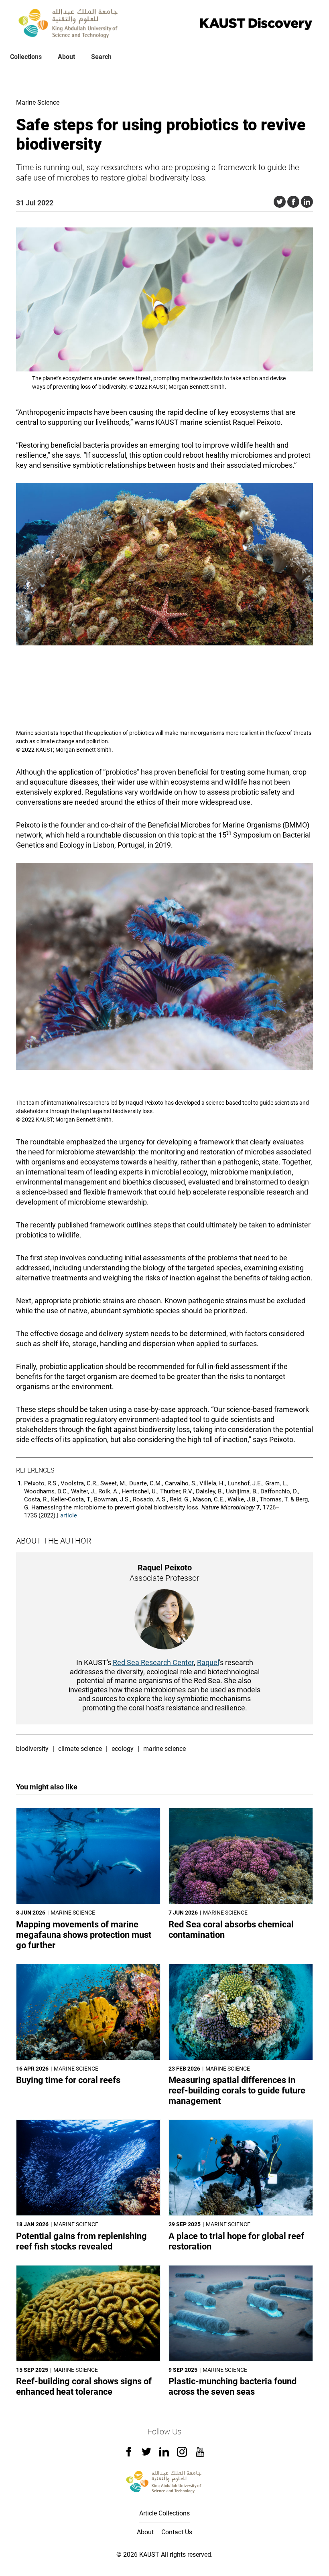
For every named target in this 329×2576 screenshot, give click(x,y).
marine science (164, 1749)
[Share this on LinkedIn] (307, 202)
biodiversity (32, 1749)
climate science (80, 1749)
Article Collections (164, 2513)
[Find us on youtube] (200, 2455)
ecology (123, 1749)
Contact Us (177, 2532)
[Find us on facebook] (129, 2454)
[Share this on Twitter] (280, 202)
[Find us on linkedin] (164, 2454)
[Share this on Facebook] (293, 202)
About (66, 57)
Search (101, 57)
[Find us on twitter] (146, 2454)
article (69, 1515)
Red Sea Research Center (153, 1662)
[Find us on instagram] (182, 2455)
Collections (26, 57)
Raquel (208, 1662)
